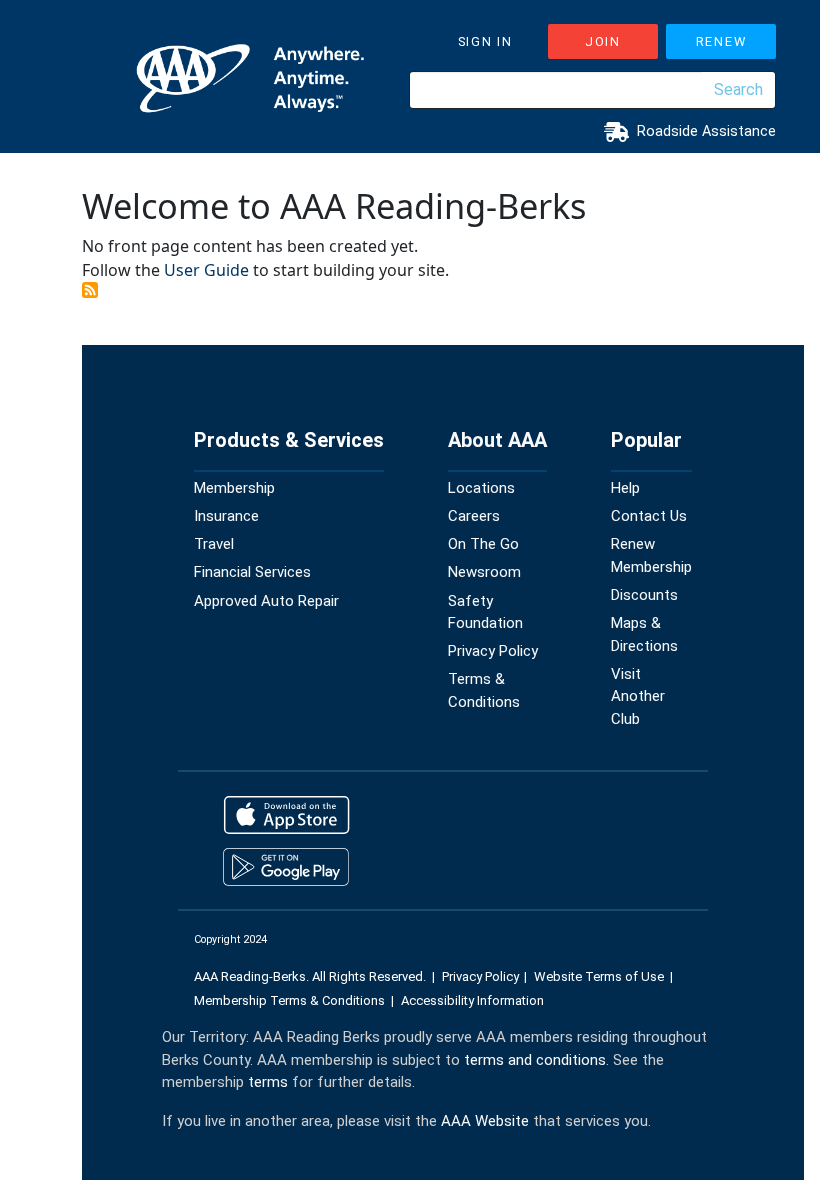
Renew (721, 41)
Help (625, 488)
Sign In (485, 41)
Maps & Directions (644, 634)
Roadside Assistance (706, 131)
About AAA (497, 440)
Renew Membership (651, 555)
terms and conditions (535, 1060)
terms (268, 1082)
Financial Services (252, 572)
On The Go (483, 544)
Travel (214, 544)
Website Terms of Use (599, 976)
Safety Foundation (485, 612)
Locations (481, 488)
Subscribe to (90, 290)
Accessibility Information (472, 1000)
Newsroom (484, 572)
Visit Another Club (638, 696)
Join (603, 41)
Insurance (226, 516)
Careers (474, 516)
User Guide (206, 270)
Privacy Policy (493, 651)
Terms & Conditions (484, 690)
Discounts (644, 595)
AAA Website (485, 1121)
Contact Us (649, 516)
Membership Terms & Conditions (289, 1000)
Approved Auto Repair (266, 601)
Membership (234, 488)
